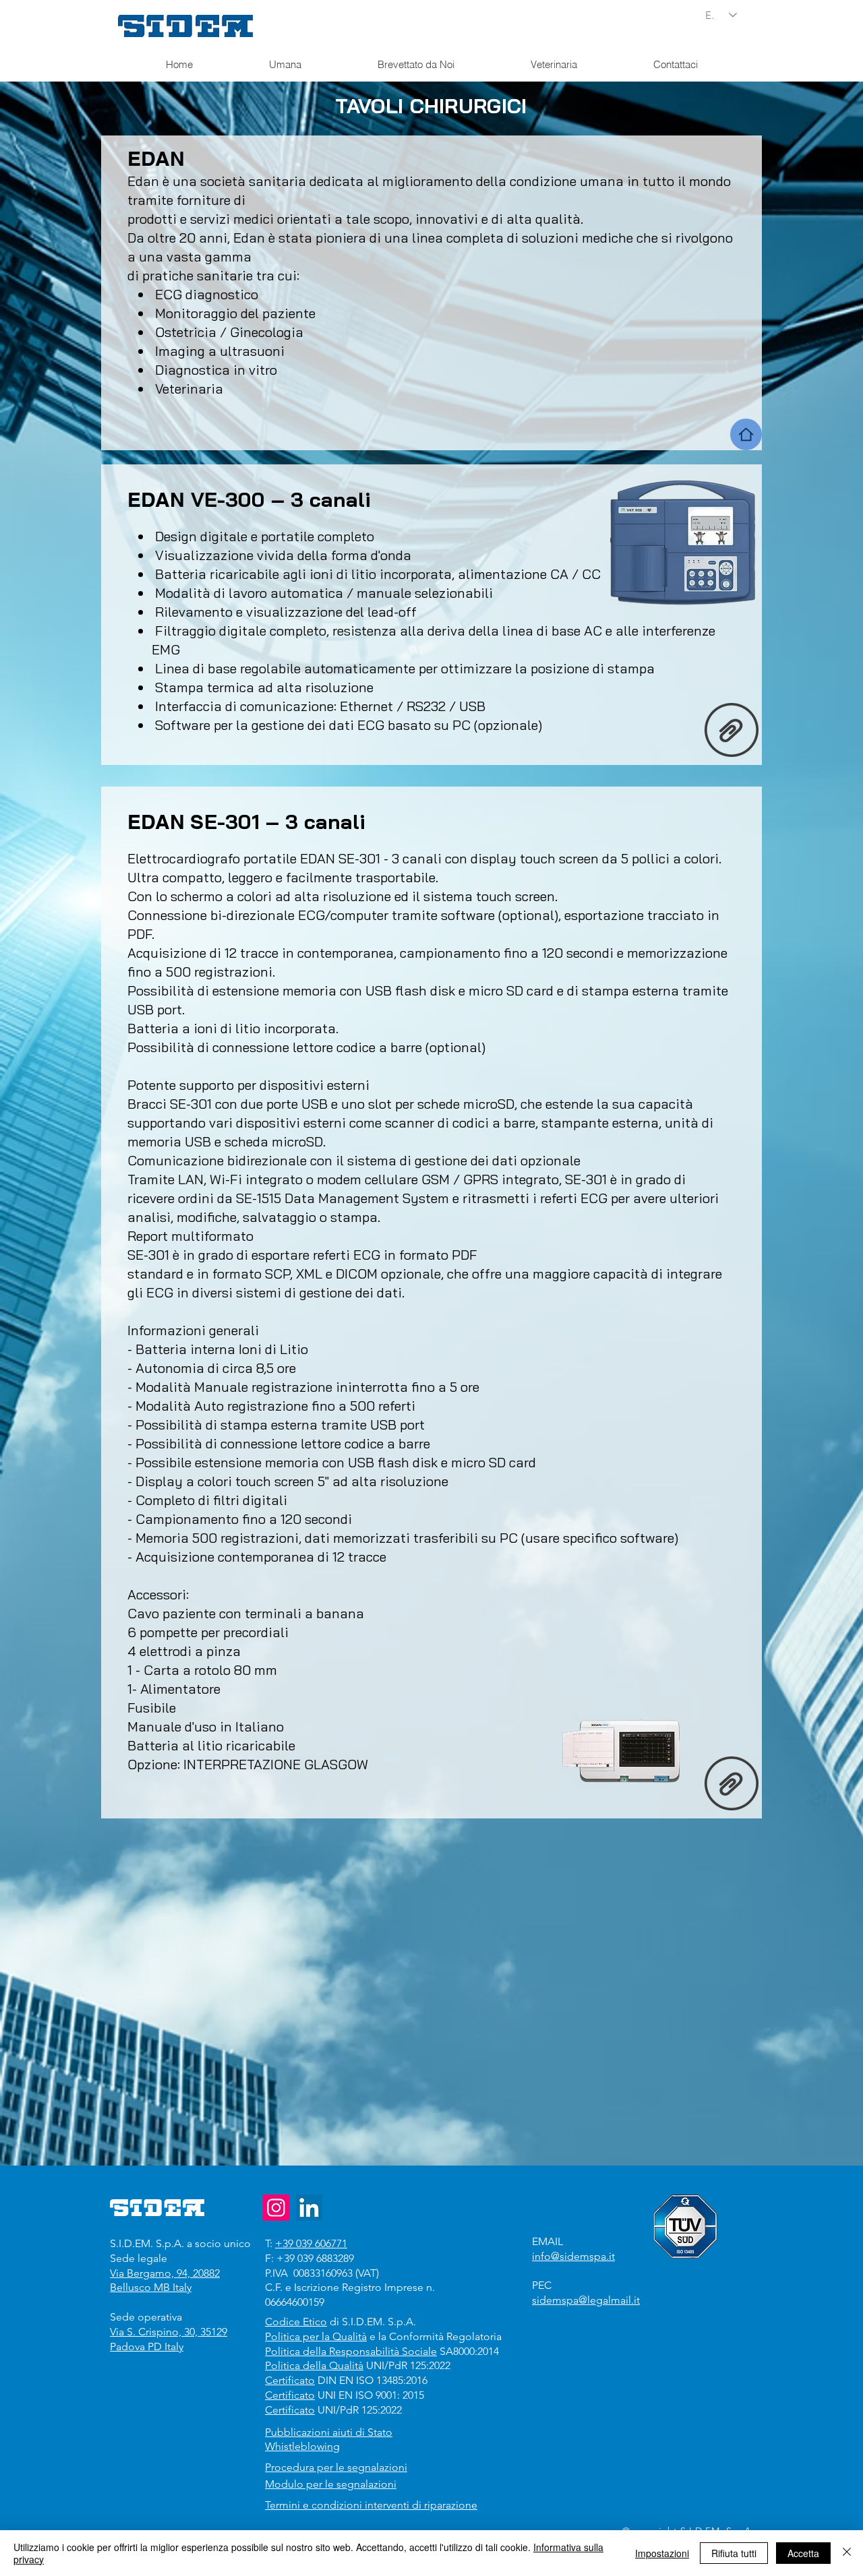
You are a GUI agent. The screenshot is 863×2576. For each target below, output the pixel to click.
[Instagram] (276, 2208)
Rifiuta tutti (734, 2553)
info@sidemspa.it (573, 2256)
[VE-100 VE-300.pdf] (732, 731)
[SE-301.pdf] (732, 1785)
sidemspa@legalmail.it (586, 2300)
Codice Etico (296, 2322)
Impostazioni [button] (662, 2553)
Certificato (290, 2380)
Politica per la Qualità (316, 2336)
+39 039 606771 (311, 2243)
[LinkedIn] (309, 2208)
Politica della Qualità (314, 2365)
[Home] (746, 434)
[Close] (847, 2553)
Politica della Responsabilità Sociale (351, 2351)
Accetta (803, 2553)
